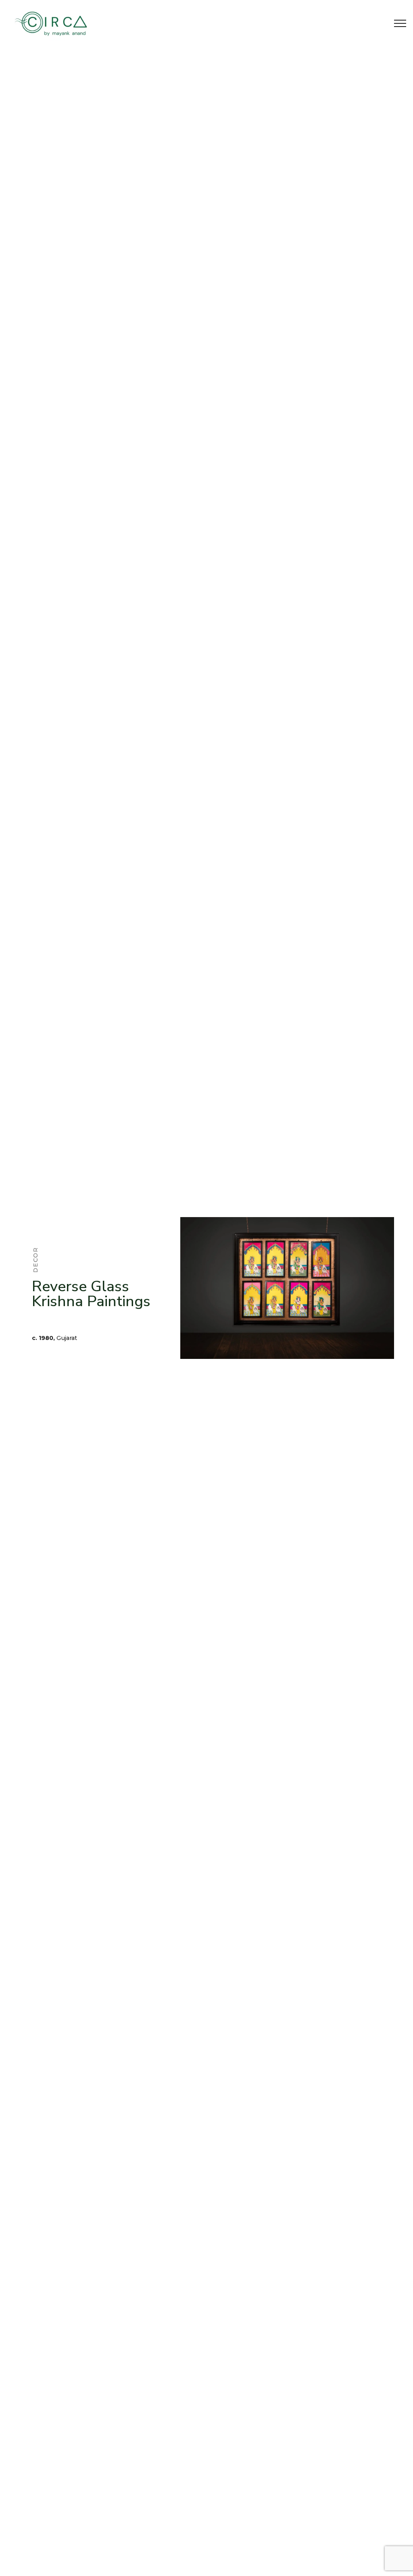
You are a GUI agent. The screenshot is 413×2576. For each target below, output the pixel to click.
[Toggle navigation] (400, 23)
